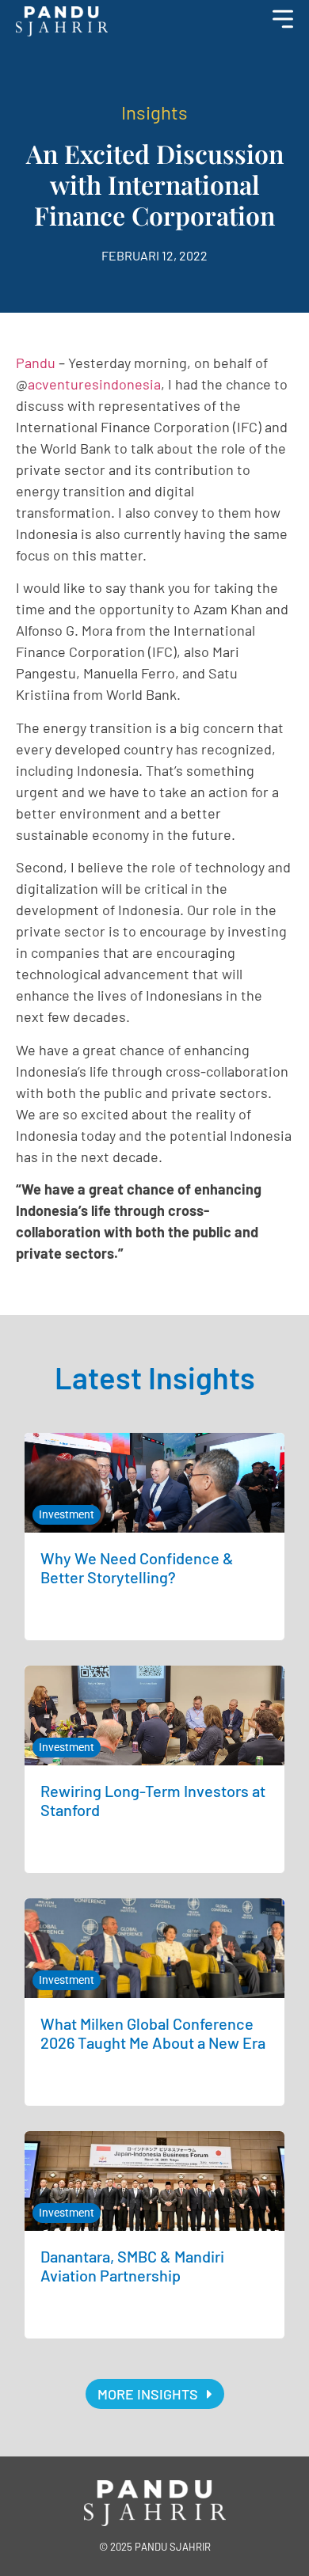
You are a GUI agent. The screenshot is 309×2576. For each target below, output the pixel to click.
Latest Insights (155, 1377)
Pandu (36, 363)
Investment (67, 1514)
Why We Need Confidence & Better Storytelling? (137, 1567)
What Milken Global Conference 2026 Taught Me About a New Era (153, 2033)
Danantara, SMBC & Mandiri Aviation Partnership (132, 2266)
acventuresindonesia (94, 384)
